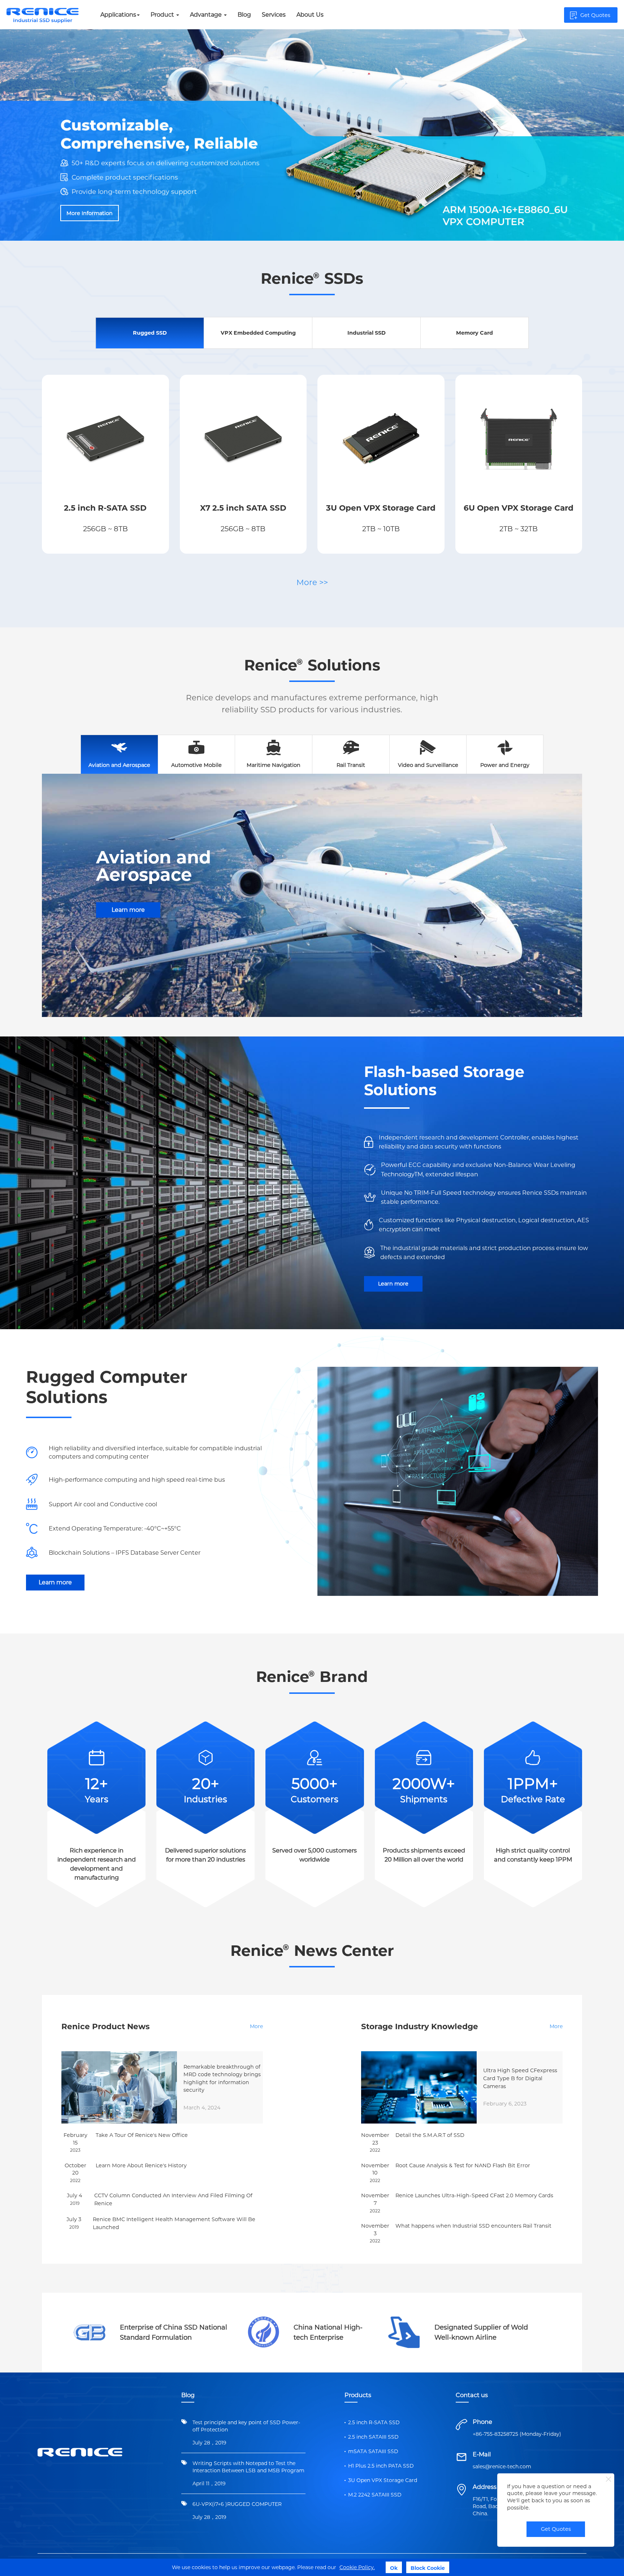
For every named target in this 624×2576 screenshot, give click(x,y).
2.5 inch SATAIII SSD (373, 2437)
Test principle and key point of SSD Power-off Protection (246, 2426)
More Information (90, 176)
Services (274, 15)
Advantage (207, 15)
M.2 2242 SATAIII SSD (375, 2495)
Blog (244, 15)
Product (163, 15)
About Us (310, 15)
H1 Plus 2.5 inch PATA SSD (381, 2466)
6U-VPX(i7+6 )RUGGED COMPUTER (237, 2504)
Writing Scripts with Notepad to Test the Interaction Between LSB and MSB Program (248, 2467)
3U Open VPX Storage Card (383, 2480)
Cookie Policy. (357, 2567)
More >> (312, 582)
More (256, 2026)
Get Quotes (556, 2529)
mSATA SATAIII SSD (373, 2451)
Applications (118, 15)
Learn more (128, 910)
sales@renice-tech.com (502, 2466)
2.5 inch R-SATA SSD (374, 2422)
